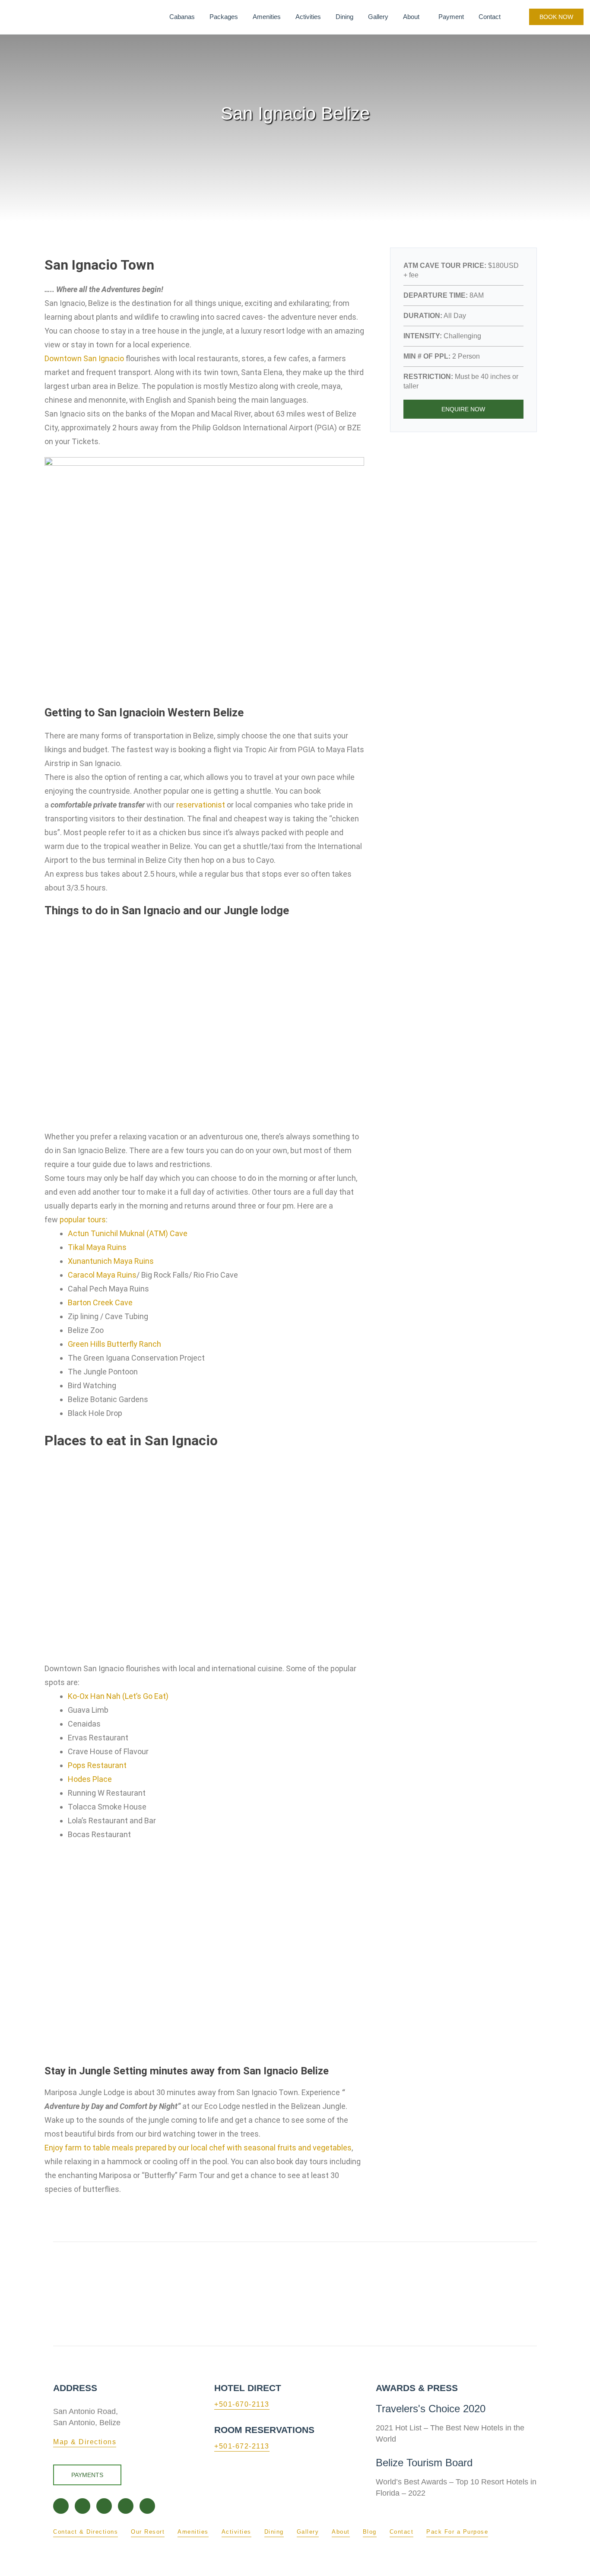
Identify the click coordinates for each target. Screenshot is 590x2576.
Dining (344, 17)
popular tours (83, 1220)
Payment (451, 17)
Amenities (267, 17)
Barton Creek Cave (100, 1302)
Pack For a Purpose (457, 2532)
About (411, 17)
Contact (490, 17)
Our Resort (148, 2532)
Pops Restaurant (97, 1765)
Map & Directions (85, 2442)
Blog (370, 2532)
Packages (224, 17)
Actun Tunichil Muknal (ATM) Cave (128, 1233)
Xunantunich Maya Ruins (111, 1261)
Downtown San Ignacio (84, 358)
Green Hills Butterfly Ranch (114, 1344)
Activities (308, 17)
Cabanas (182, 17)
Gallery (378, 17)
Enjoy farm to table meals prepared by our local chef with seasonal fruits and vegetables (198, 2148)
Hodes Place (90, 1779)
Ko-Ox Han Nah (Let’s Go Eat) (118, 1696)
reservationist (201, 805)
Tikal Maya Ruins (97, 1247)
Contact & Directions (86, 2532)
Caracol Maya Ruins (102, 1275)
